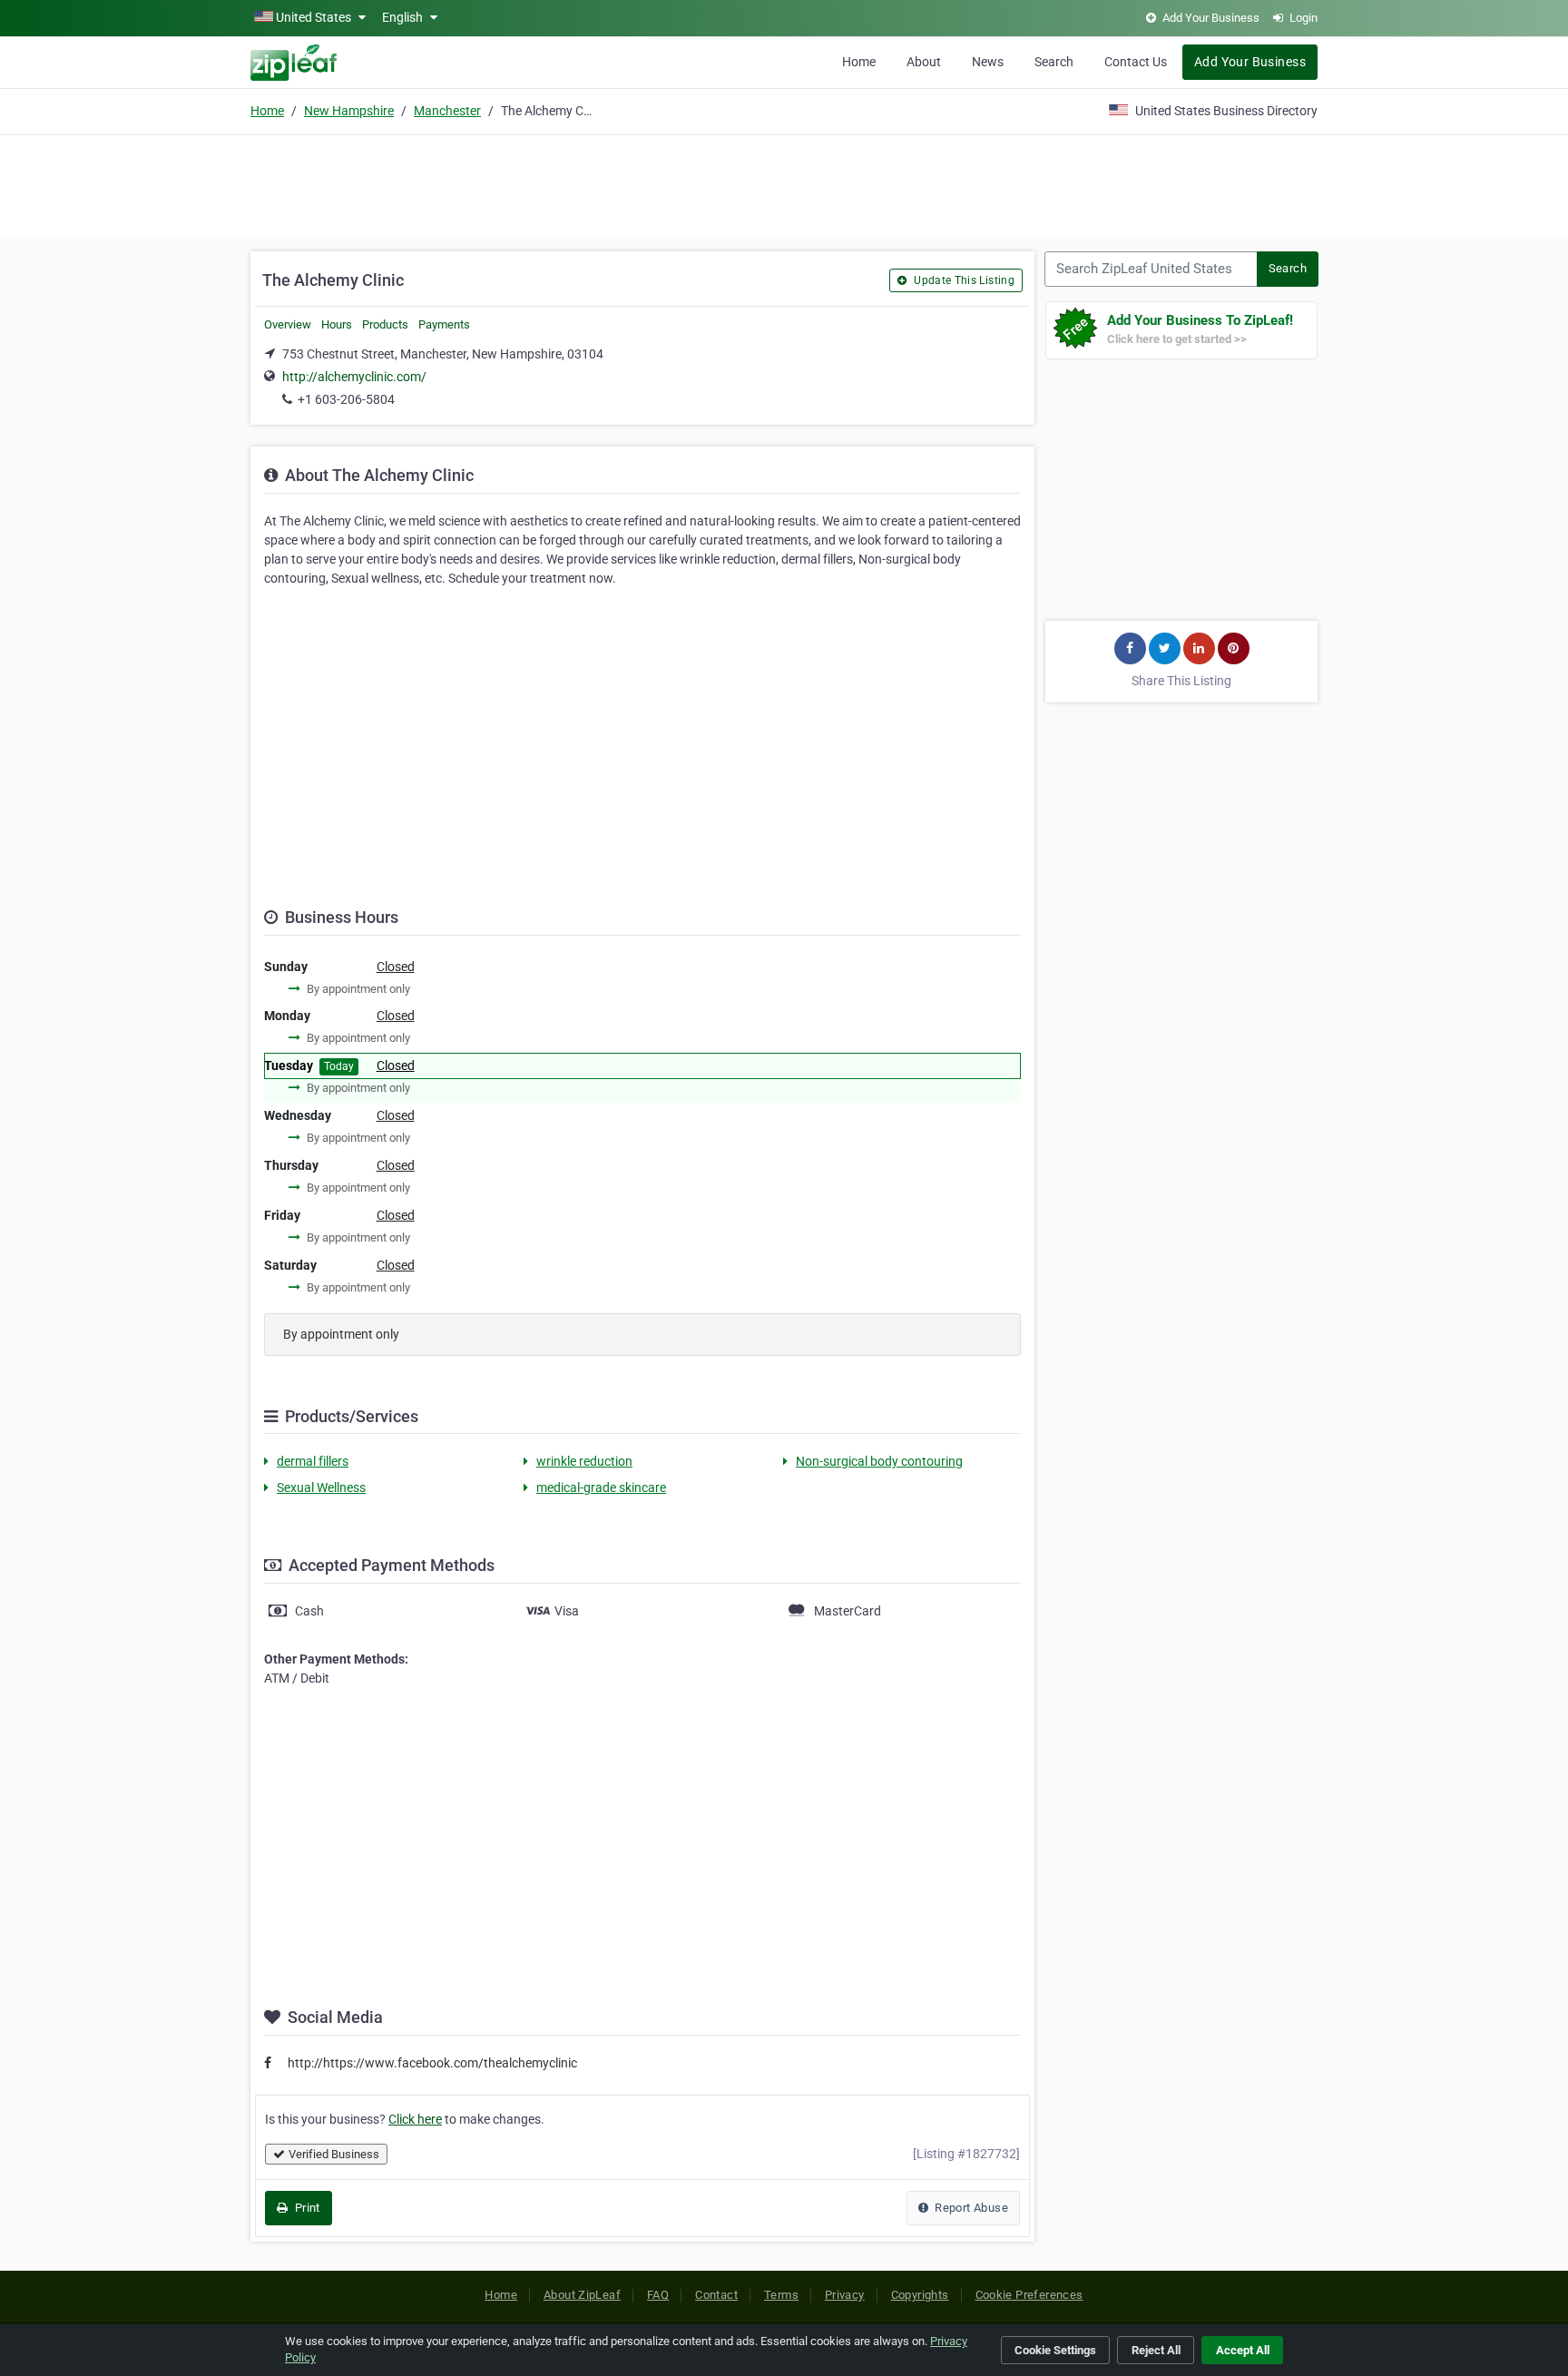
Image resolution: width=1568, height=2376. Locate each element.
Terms (781, 2295)
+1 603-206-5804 (346, 399)
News (988, 62)
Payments (444, 324)
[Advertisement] (784, 183)
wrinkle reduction (584, 1461)
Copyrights (920, 2295)
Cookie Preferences (1029, 2295)
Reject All (1156, 2350)
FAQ (658, 2295)
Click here (415, 2119)
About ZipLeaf (582, 2295)
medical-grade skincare (601, 1487)
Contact (716, 2295)
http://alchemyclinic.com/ (354, 377)
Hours (337, 324)
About (924, 62)
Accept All (1243, 2350)
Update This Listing (963, 280)
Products (385, 324)
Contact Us (1136, 62)
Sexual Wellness (321, 1487)
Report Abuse (970, 2208)
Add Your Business (1250, 62)
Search (1054, 62)
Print (305, 2208)
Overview (288, 324)
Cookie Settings (1055, 2350)
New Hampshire (349, 111)
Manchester (447, 111)
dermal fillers (313, 1461)
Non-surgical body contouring (879, 1461)
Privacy (845, 2295)
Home (859, 62)
